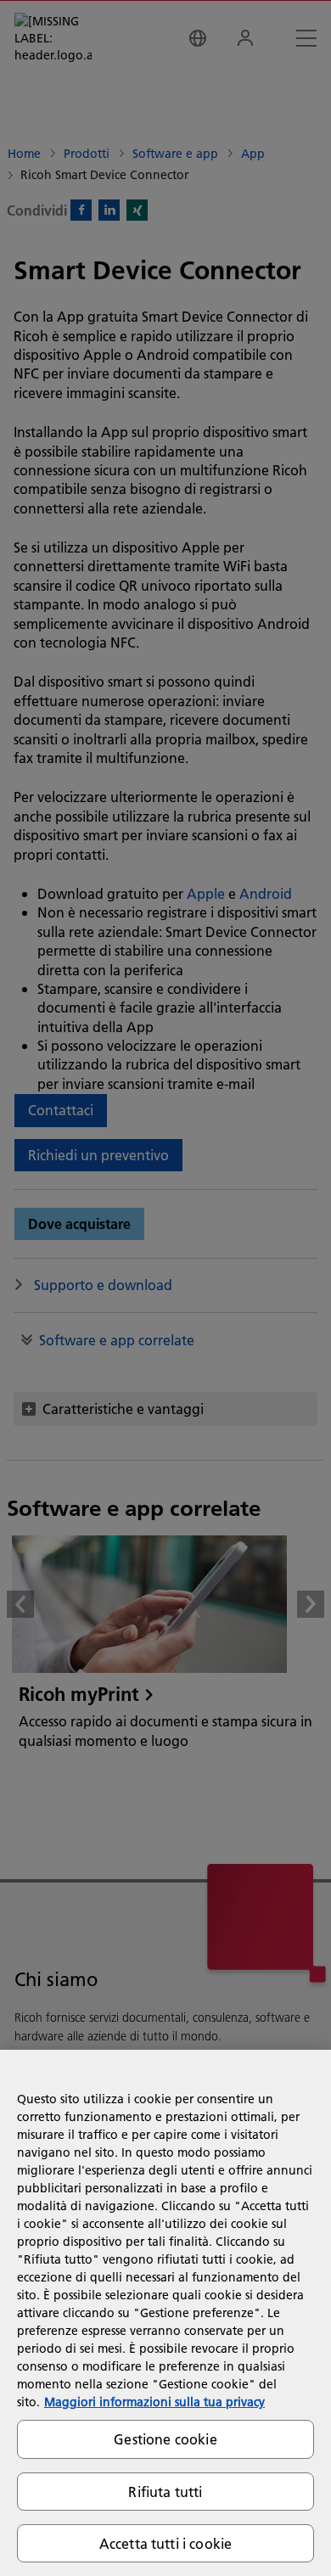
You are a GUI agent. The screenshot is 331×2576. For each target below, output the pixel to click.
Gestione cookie (165, 2439)
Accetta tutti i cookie (166, 2543)
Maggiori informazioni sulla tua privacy (154, 2402)
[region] (165, 2313)
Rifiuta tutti (165, 2492)
